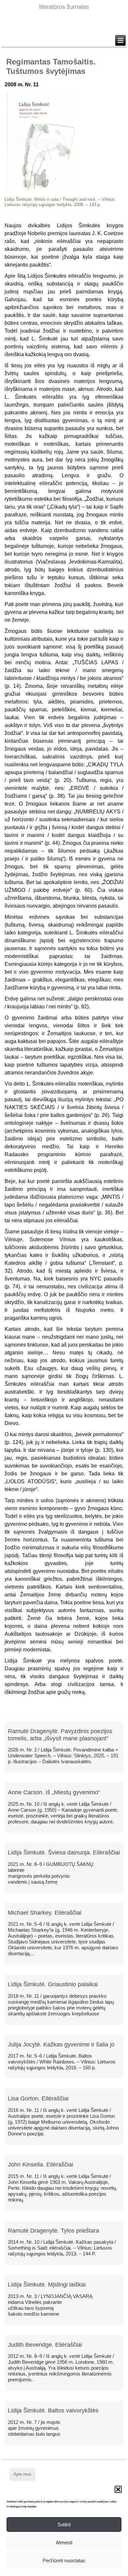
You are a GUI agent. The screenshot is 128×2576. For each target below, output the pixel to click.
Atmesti (64, 2542)
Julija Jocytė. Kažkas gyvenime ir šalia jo (61, 2045)
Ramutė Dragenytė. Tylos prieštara (53, 2231)
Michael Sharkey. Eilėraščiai (45, 1913)
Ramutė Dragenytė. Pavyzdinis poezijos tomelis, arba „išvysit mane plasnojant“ (60, 1735)
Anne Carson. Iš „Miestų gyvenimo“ (54, 1792)
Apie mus (22, 2474)
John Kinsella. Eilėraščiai (41, 2165)
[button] (118, 2489)
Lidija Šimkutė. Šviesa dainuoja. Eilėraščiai (64, 1853)
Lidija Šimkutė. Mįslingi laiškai (47, 2285)
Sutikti (64, 2524)
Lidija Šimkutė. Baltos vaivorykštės (53, 2411)
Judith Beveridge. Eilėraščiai (45, 2345)
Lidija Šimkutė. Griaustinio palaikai (53, 1984)
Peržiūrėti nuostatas (64, 2560)
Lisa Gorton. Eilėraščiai (38, 2098)
